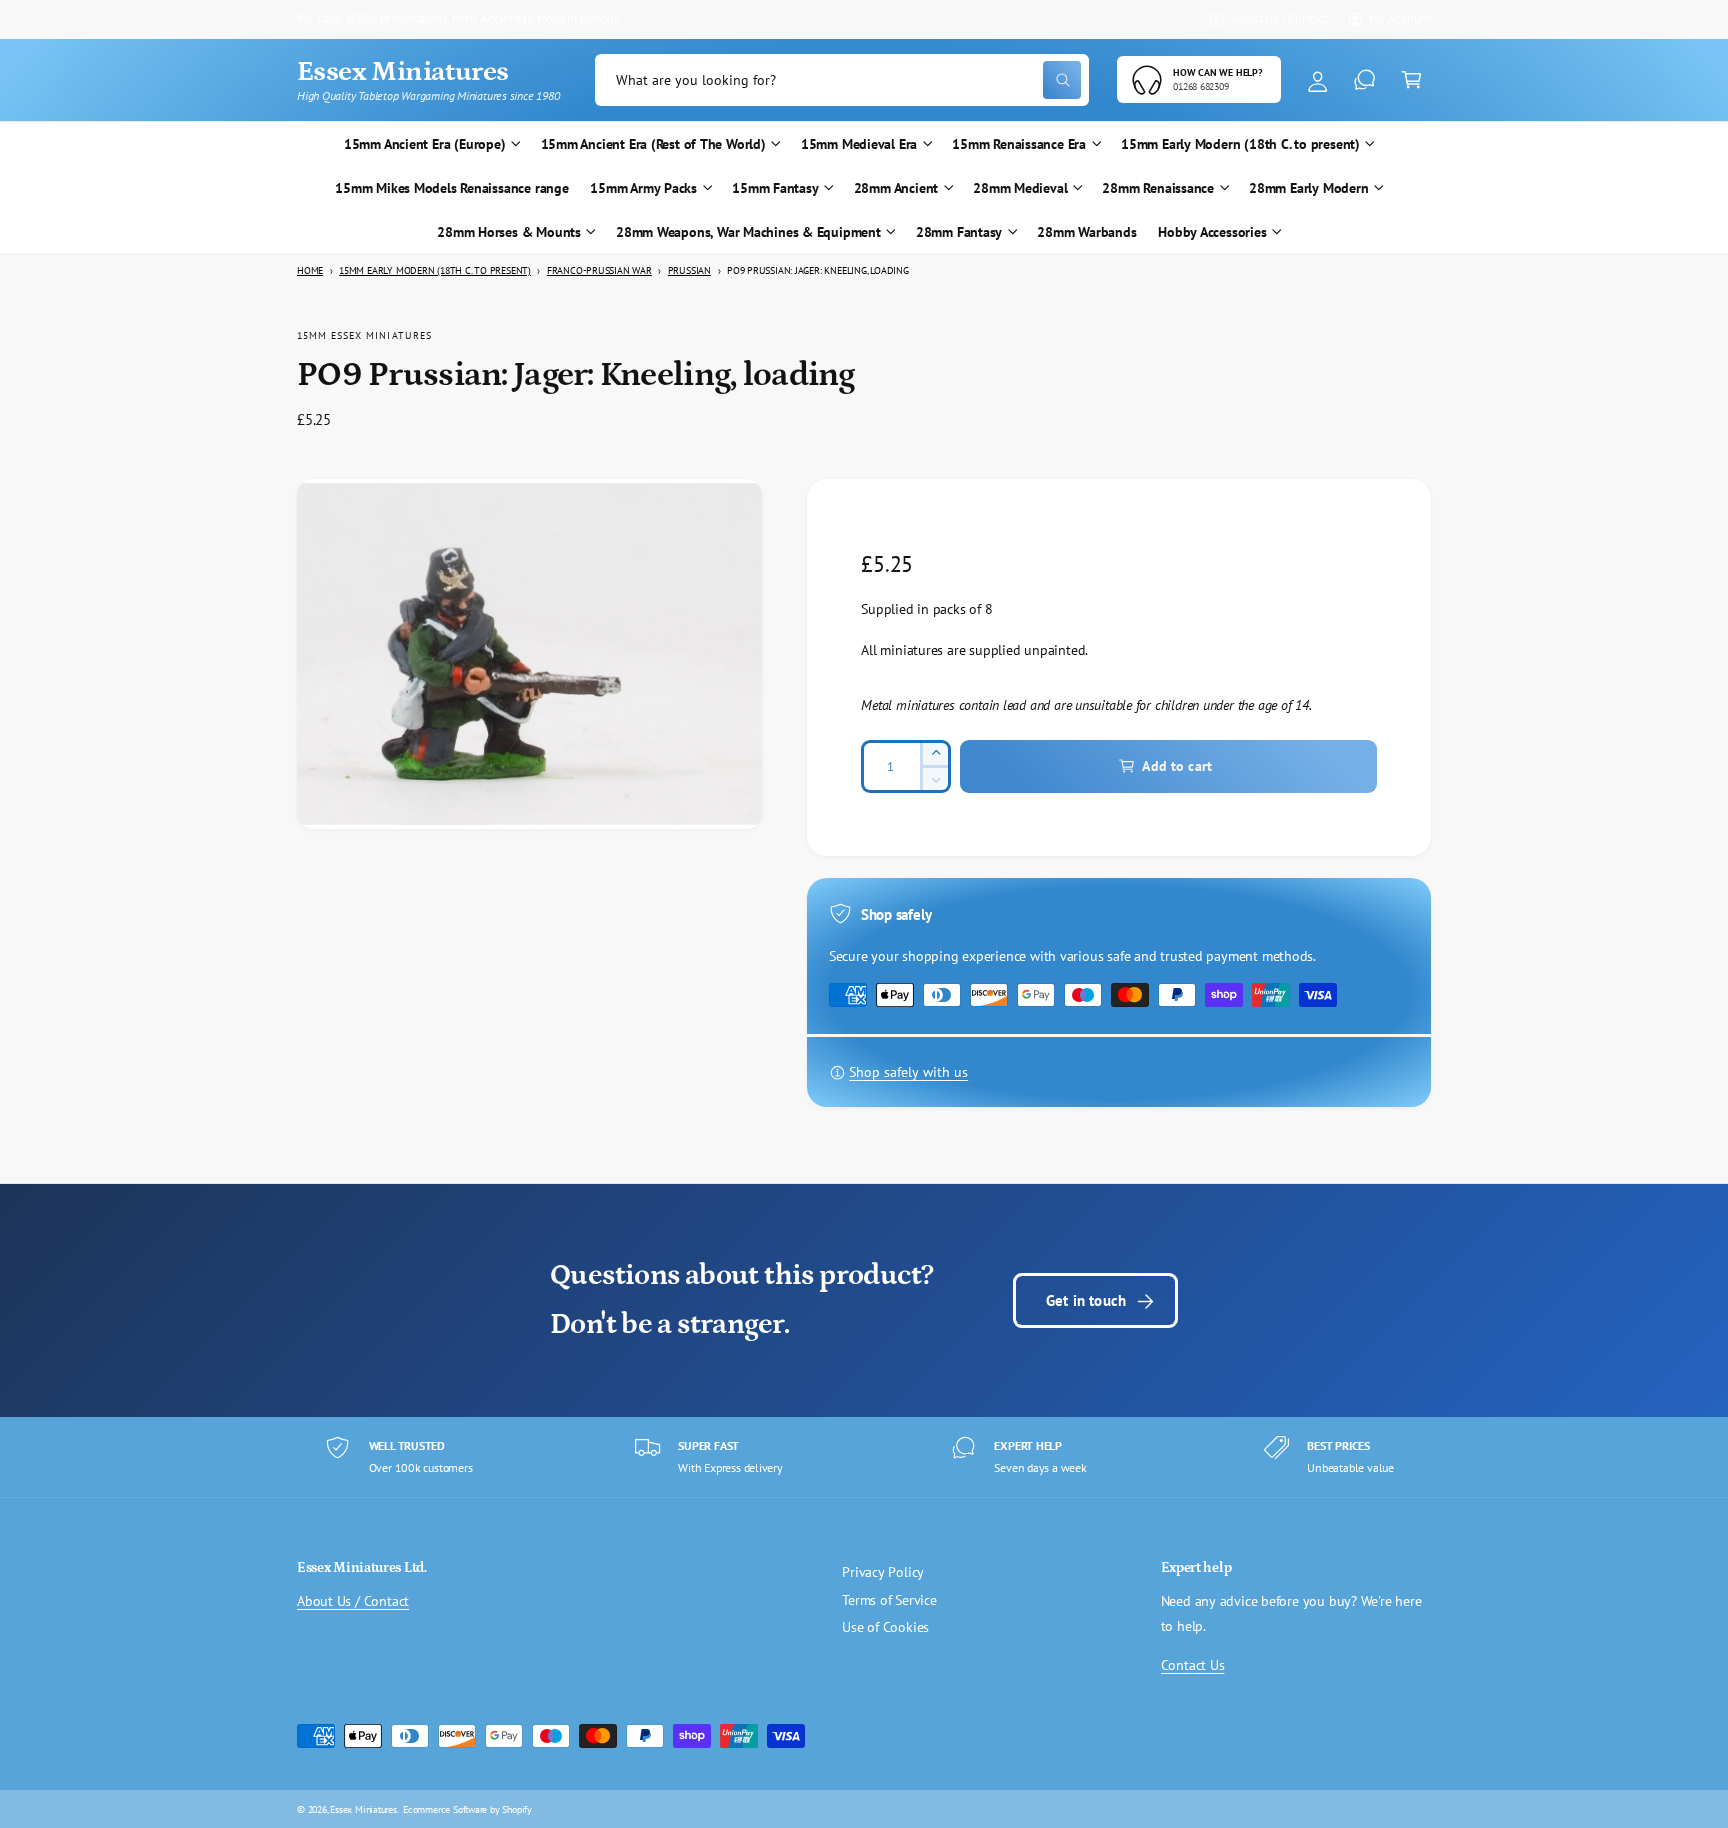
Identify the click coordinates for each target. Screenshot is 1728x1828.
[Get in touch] (1364, 80)
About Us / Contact (1279, 18)
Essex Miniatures (363, 1809)
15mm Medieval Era (859, 144)
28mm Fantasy (959, 232)
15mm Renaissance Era (1019, 144)
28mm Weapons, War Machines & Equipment (748, 232)
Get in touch (1086, 1300)
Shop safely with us (908, 1072)
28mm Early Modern (1308, 188)
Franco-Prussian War (599, 270)
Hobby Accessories (1212, 232)
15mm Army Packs (643, 188)
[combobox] (842, 80)
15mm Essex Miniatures (364, 335)
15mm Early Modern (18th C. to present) (1240, 144)
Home (310, 270)
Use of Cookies (885, 1627)
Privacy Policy (883, 1572)
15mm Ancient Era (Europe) (425, 144)
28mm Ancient (896, 188)
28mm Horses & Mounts (509, 232)
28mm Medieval (1020, 188)
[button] (1411, 80)
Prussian (689, 270)
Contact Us (1193, 1665)
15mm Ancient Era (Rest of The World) (653, 144)
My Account (1400, 18)
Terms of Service (889, 1600)
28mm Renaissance (1158, 188)
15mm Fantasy (775, 188)
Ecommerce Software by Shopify (467, 1809)
